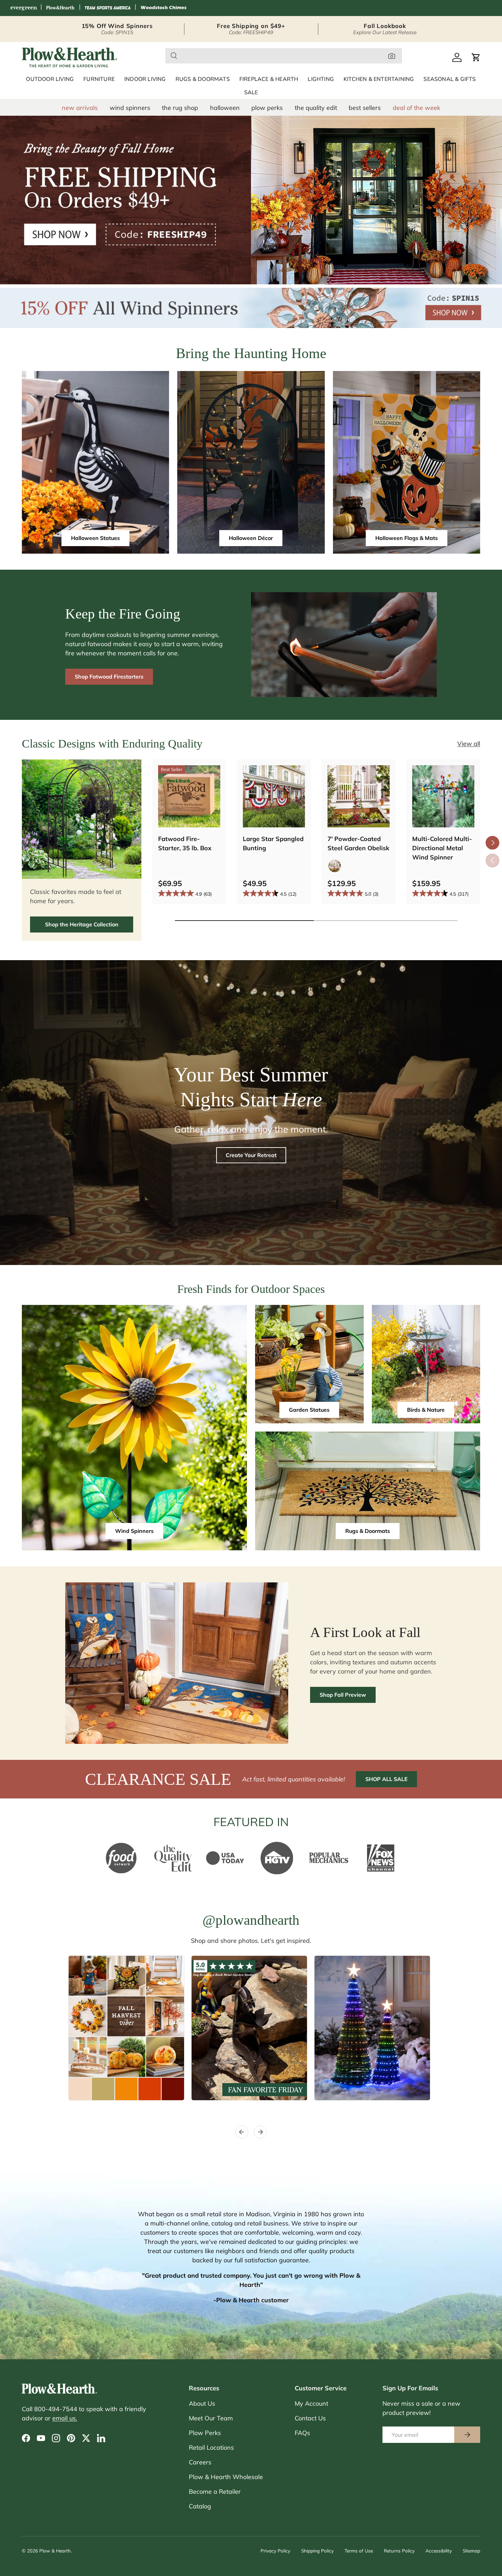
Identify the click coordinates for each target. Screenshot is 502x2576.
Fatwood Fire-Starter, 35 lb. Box (185, 843)
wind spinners (130, 108)
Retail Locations (211, 2447)
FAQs (302, 2433)
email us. (65, 2418)
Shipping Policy (317, 2551)
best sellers (365, 108)
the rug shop (180, 108)
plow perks (267, 108)
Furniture (99, 79)
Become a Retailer (215, 2492)
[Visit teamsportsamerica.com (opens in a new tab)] (108, 8)
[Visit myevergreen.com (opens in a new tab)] (24, 8)
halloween (225, 108)
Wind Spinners (134, 1531)
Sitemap (471, 2551)
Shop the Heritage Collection (82, 924)
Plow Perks (205, 2433)
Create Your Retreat (251, 1155)
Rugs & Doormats (203, 79)
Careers (200, 2462)
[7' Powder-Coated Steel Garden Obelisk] (359, 796)
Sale (251, 92)
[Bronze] (335, 866)
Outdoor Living (50, 79)
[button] (476, 57)
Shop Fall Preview (343, 1695)
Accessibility (439, 2551)
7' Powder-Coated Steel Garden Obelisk (358, 843)
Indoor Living (145, 79)
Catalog (200, 2506)
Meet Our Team (211, 2418)
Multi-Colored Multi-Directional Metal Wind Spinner (442, 848)
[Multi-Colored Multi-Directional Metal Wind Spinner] (443, 796)
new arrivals (80, 108)
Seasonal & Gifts (450, 79)
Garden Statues (309, 1410)
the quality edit (316, 108)
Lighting (321, 79)
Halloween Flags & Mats (407, 538)
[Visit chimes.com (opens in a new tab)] (164, 8)
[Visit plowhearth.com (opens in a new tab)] (60, 8)
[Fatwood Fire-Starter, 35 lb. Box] (189, 796)
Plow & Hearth (55, 2551)
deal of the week (416, 108)
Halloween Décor (251, 538)
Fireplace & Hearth (269, 79)
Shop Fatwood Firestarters (109, 677)
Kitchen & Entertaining (379, 79)
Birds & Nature (426, 1410)
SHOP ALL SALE (386, 1779)
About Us (202, 2403)
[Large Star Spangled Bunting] (274, 796)
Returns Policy (399, 2551)
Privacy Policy (275, 2551)
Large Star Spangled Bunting (273, 843)
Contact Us (310, 2418)
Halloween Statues (95, 538)
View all (469, 744)
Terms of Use (359, 2551)
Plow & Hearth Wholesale (226, 2477)
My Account (311, 2403)
